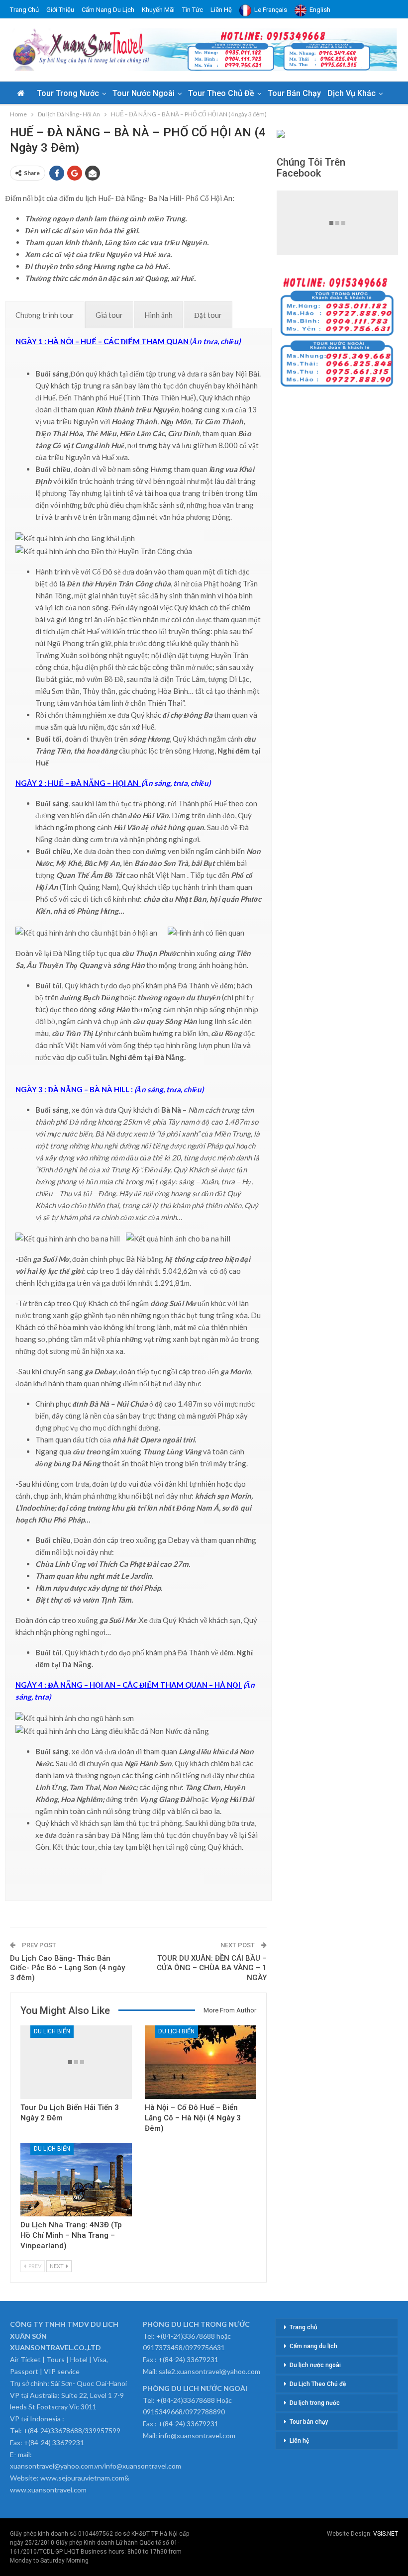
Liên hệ (221, 10)
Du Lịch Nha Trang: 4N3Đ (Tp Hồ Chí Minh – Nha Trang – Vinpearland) (71, 2235)
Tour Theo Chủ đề (221, 93)
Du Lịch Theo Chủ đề (318, 2384)
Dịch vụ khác (352, 93)
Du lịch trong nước (315, 2403)
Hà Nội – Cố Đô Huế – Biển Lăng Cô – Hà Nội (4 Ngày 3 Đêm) (193, 2118)
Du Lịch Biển (52, 2031)
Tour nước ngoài (144, 93)
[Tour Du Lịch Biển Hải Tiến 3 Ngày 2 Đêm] (76, 2062)
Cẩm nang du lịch (108, 10)
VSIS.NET (386, 2534)
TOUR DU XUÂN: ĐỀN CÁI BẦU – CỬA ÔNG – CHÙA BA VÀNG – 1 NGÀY (212, 1968)
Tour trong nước (68, 93)
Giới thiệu (60, 10)
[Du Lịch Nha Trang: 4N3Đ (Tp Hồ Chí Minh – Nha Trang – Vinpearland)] (76, 2180)
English (320, 10)
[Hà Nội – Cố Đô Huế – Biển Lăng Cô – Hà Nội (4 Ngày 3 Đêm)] (201, 2062)
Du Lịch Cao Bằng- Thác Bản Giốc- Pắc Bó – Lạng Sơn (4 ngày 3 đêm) (67, 1968)
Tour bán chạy (294, 93)
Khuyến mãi (158, 10)
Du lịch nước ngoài (315, 2365)
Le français (271, 10)
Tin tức (193, 10)
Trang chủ (24, 10)
